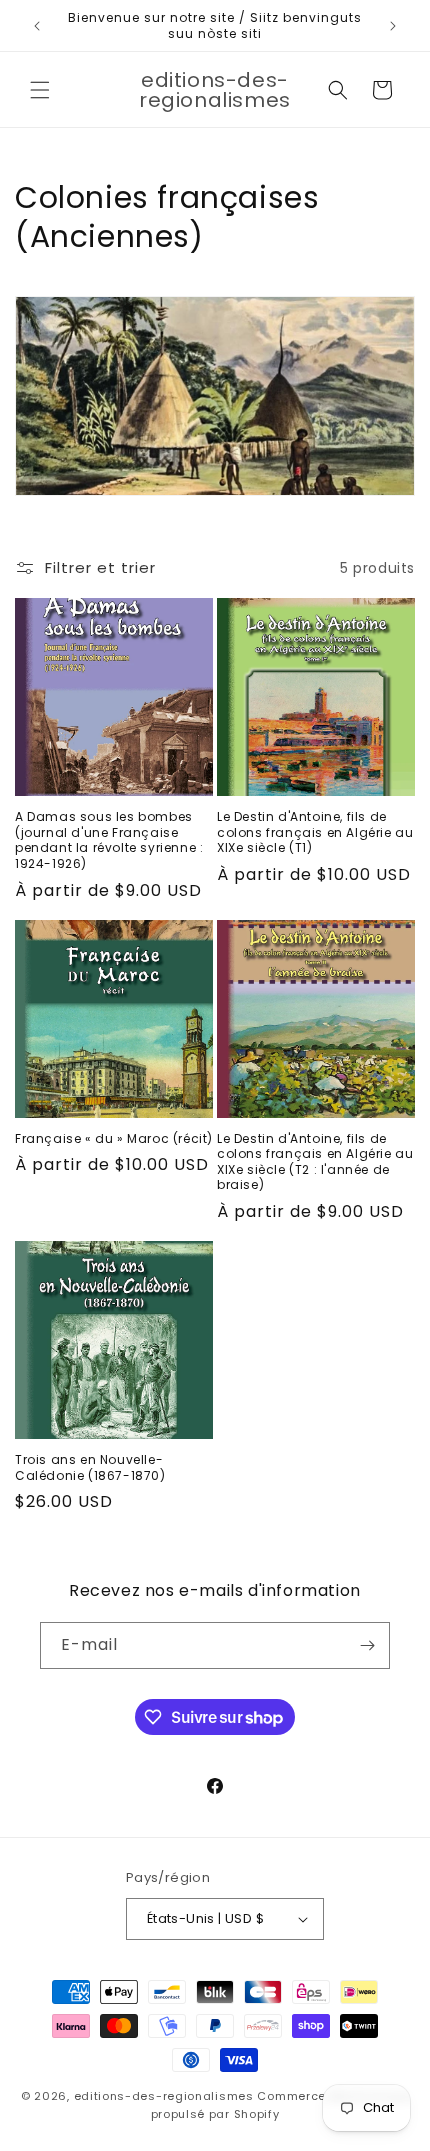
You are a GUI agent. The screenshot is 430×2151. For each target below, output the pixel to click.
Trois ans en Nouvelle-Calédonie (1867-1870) (90, 1467)
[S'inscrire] (367, 1645)
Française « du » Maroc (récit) (114, 1139)
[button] (40, 90)
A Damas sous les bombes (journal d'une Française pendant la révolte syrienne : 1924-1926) (109, 840)
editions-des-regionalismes (164, 2096)
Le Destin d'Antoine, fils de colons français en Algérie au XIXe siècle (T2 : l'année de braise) (315, 1162)
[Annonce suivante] (393, 26)
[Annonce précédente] (37, 26)
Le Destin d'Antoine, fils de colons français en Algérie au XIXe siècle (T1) (315, 832)
